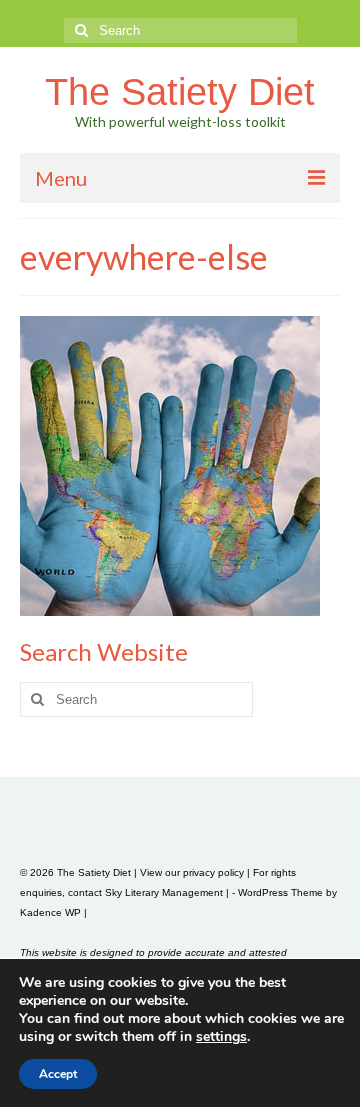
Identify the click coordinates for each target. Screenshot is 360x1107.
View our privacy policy (192, 872)
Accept (58, 1074)
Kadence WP (50, 912)
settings (221, 1037)
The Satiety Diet (180, 92)
